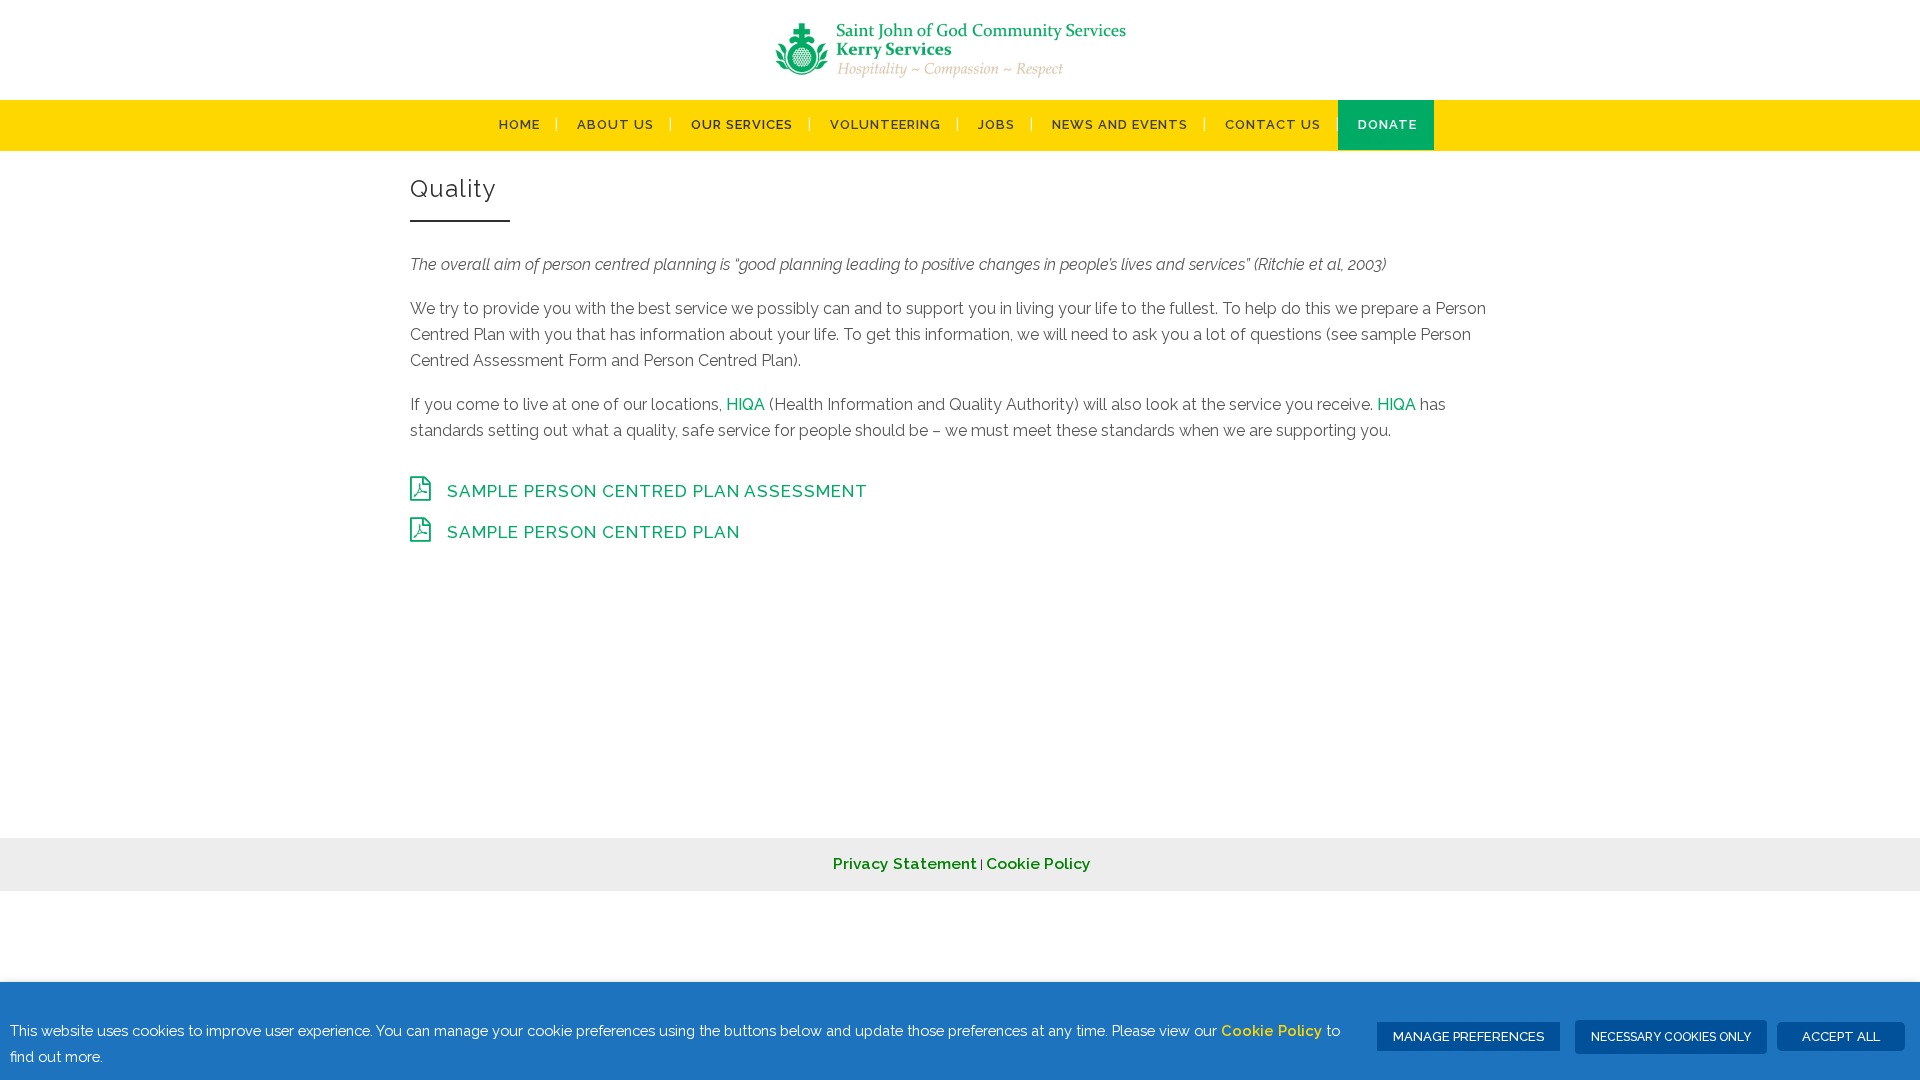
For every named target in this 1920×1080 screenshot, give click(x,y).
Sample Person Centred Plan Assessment (657, 491)
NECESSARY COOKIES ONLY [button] (1671, 1037)
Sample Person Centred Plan (593, 532)
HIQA (745, 404)
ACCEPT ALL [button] (1841, 1036)
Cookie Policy (1038, 863)
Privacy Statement (905, 863)
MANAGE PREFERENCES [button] (1468, 1036)
